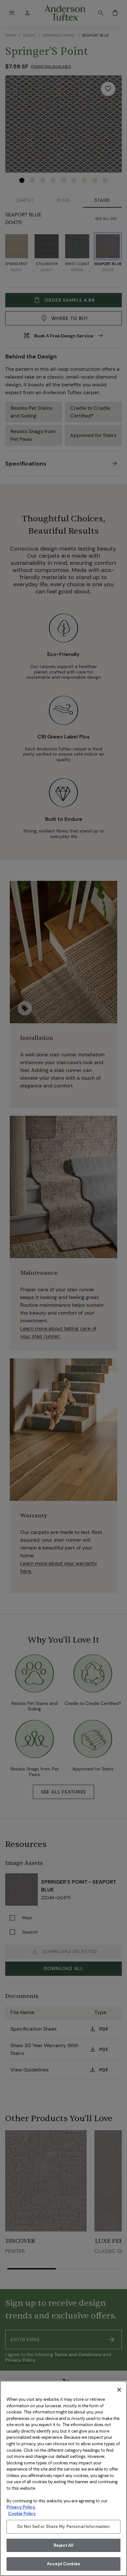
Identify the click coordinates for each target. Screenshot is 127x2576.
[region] (63, 2478)
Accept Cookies (63, 2564)
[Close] (119, 2390)
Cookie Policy (22, 2514)
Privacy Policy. (21, 2507)
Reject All (63, 2545)
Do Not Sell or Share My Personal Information (64, 2527)
